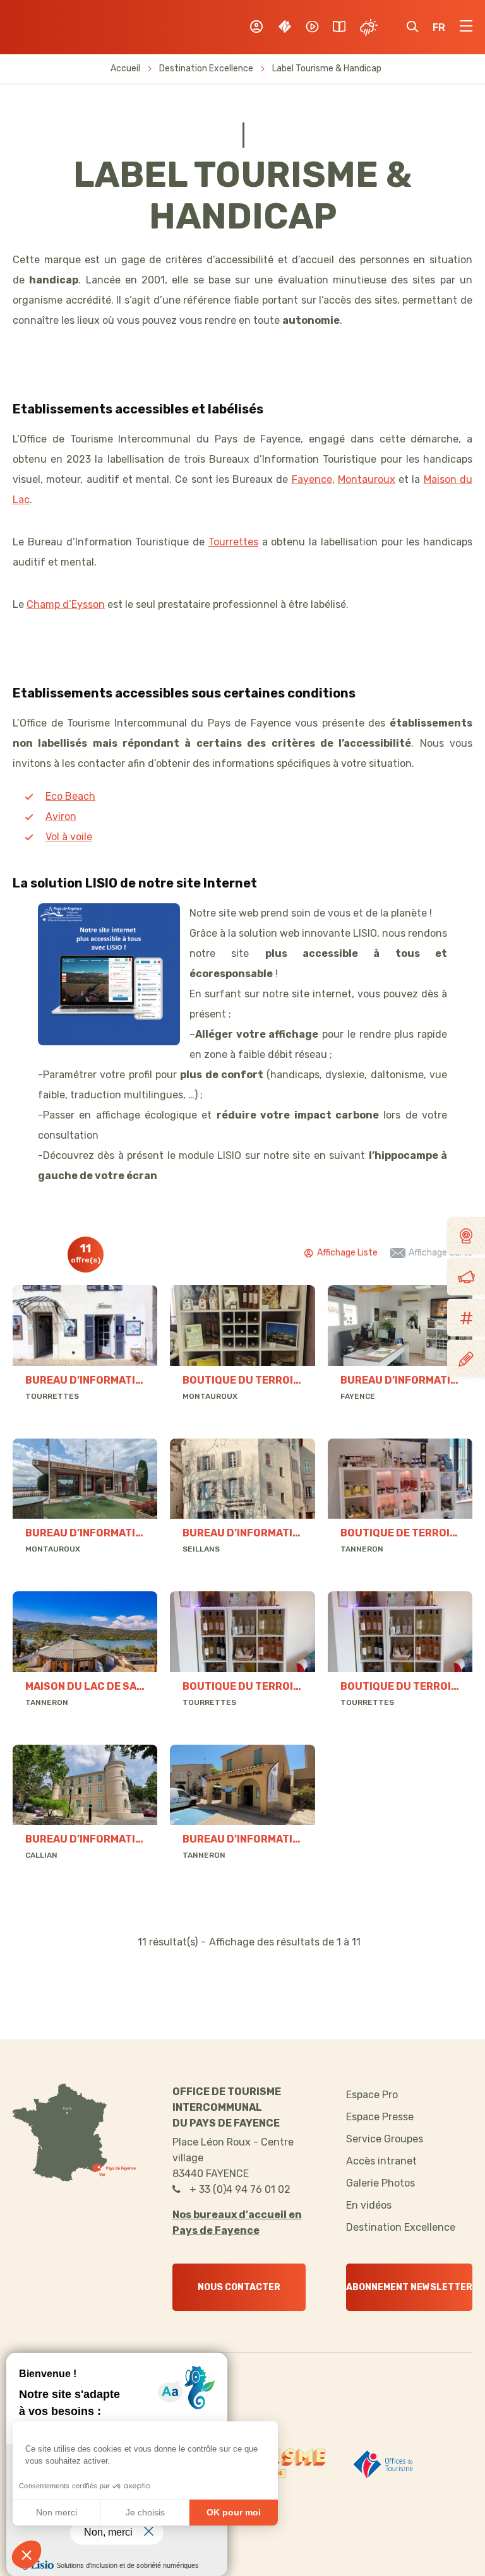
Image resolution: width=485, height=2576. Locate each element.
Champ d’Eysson (66, 604)
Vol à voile (69, 837)
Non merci (57, 2512)
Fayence (312, 479)
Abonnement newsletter (409, 2287)
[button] (27, 2555)
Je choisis (145, 2512)
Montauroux (367, 479)
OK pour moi (234, 2512)
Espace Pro (372, 2095)
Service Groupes (385, 2139)
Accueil (125, 68)
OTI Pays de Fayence (75, 27)
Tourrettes (233, 542)
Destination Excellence (206, 68)
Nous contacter (239, 2287)
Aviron (61, 816)
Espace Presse (380, 2117)
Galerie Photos (380, 2183)
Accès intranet (381, 2161)
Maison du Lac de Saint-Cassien (114, 1686)
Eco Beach (70, 796)
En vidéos (369, 2205)
